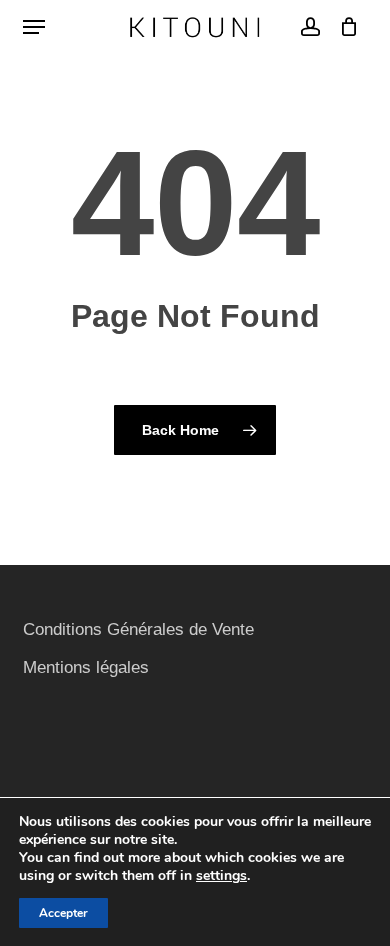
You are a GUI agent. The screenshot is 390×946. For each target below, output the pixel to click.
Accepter (63, 913)
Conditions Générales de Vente (138, 629)
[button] (34, 27)
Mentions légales (86, 667)
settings (221, 876)
